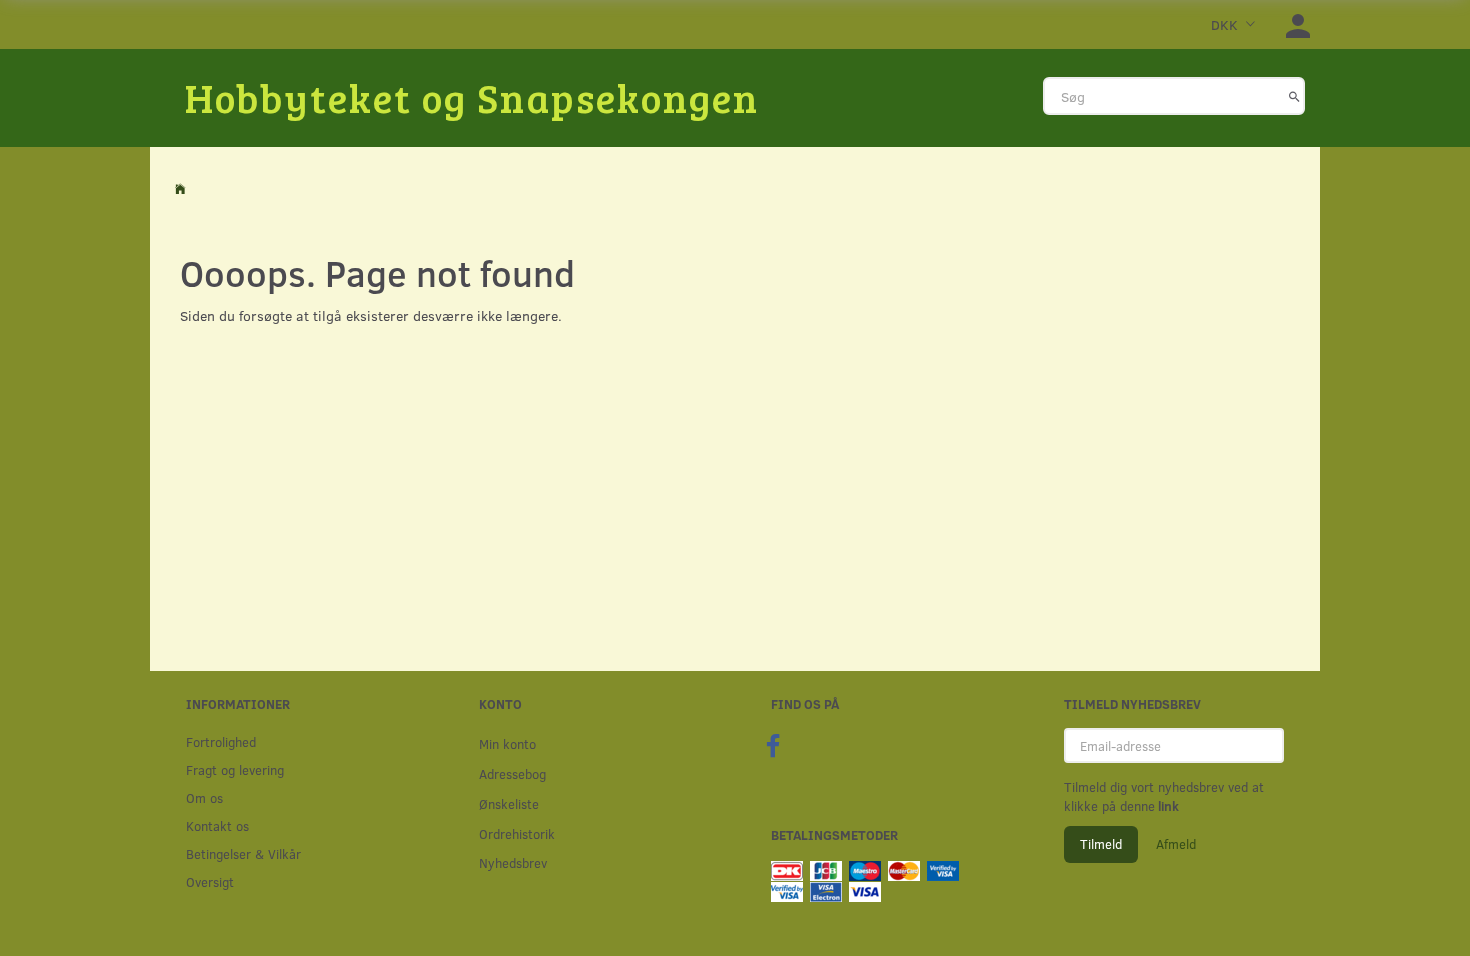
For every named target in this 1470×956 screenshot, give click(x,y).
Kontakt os (217, 825)
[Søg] (1294, 96)
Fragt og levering (235, 769)
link (1167, 806)
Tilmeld (1101, 844)
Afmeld (1176, 844)
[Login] (1298, 24)
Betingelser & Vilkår (243, 853)
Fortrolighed (221, 741)
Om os (204, 797)
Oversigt (210, 881)
